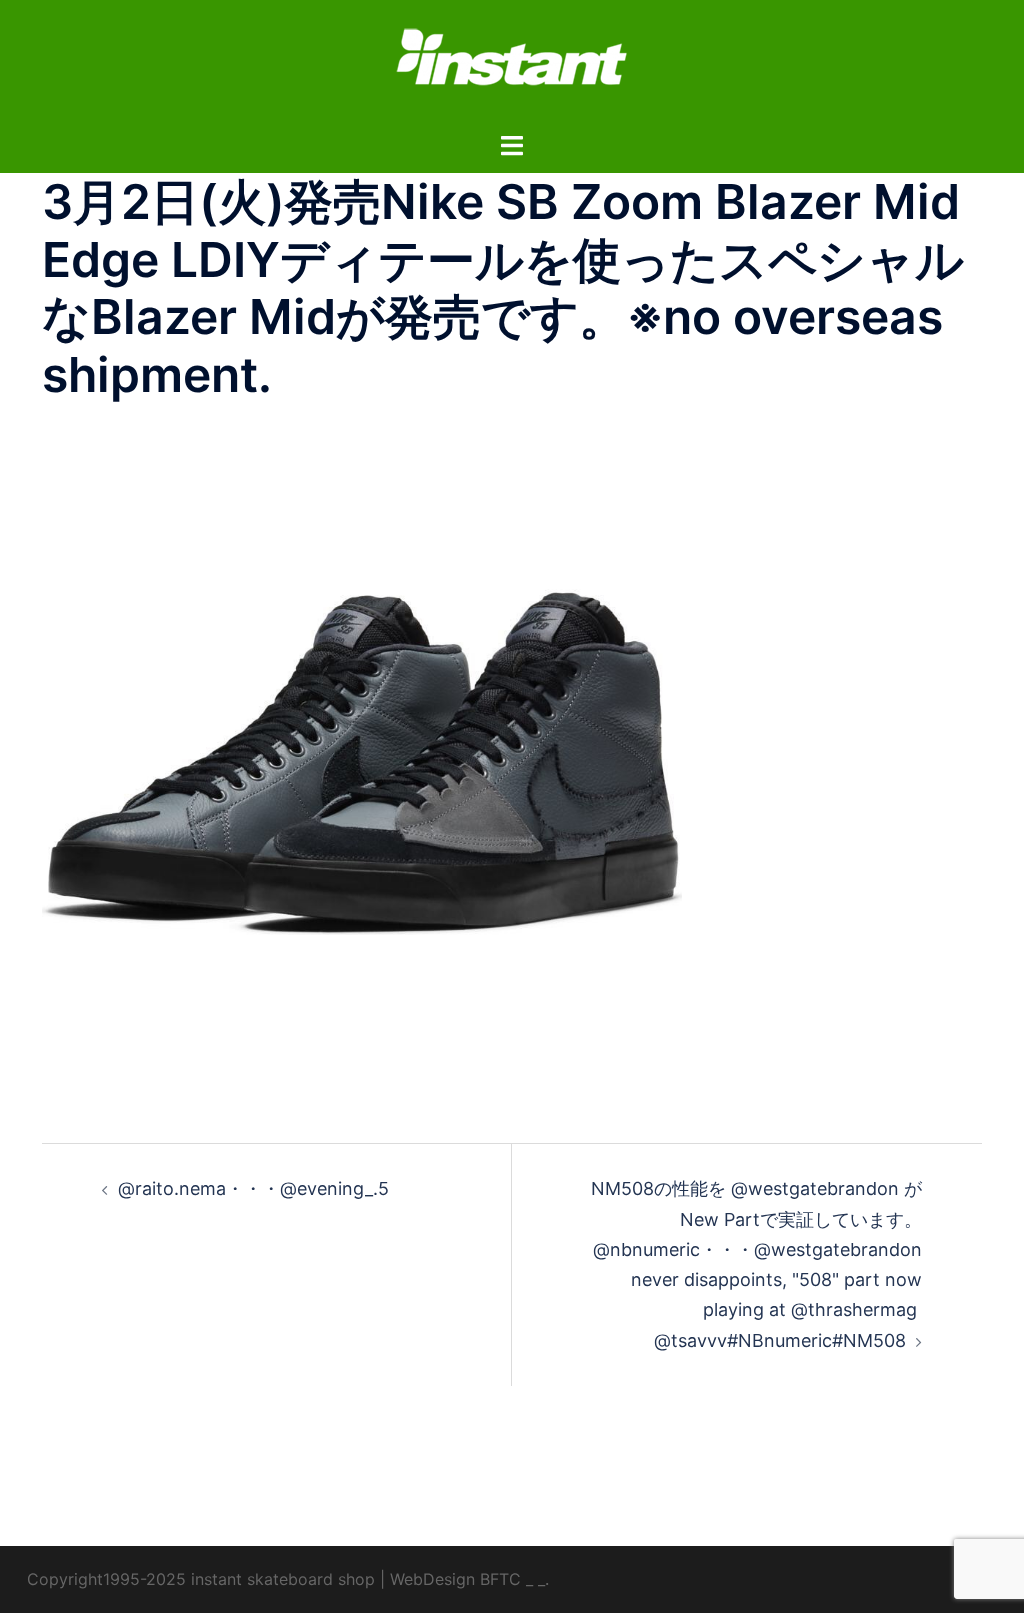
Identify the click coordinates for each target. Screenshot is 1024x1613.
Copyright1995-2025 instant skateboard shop (201, 1579)
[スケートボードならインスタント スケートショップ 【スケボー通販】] (512, 63)
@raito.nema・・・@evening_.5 (253, 1188)
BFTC (500, 1579)
